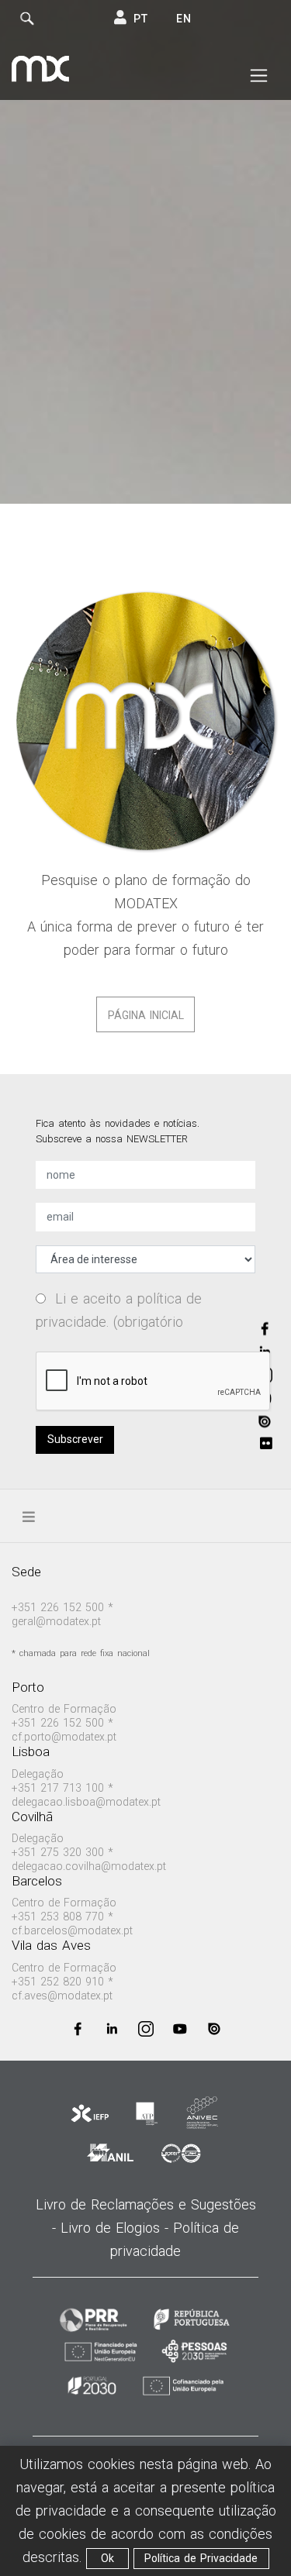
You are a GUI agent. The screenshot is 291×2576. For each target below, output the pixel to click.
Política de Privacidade (201, 2558)
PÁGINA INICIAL (146, 1015)
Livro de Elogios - (117, 2228)
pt (141, 19)
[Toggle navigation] (258, 76)
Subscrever (75, 1439)
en (184, 19)
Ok (107, 2558)
